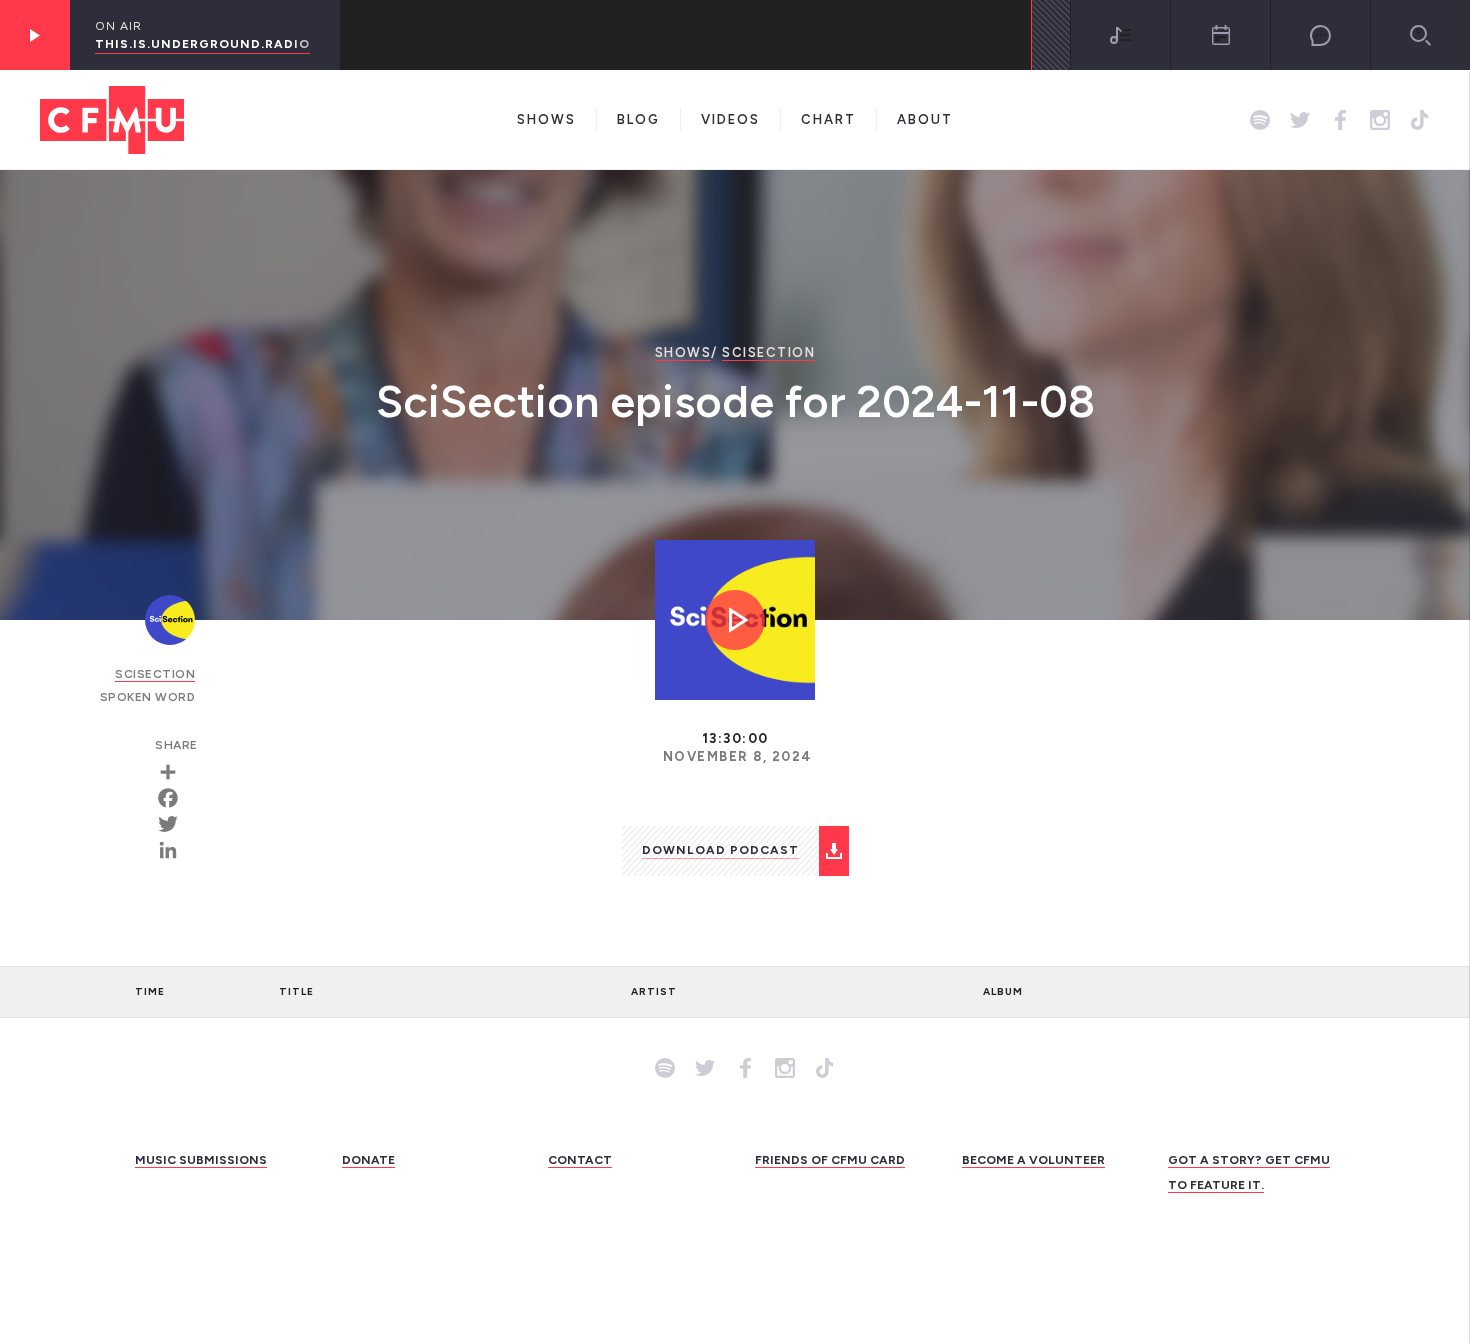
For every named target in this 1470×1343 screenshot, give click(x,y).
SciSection (768, 352)
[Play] (35, 35)
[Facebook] (175, 798)
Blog (638, 119)
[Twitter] (175, 824)
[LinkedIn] (175, 850)
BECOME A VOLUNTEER (1033, 1160)
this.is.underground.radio (202, 44)
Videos (730, 119)
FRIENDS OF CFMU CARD (830, 1160)
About (925, 119)
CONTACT (580, 1160)
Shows (546, 119)
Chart (828, 119)
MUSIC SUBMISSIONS (201, 1160)
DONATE (368, 1160)
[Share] (175, 772)
